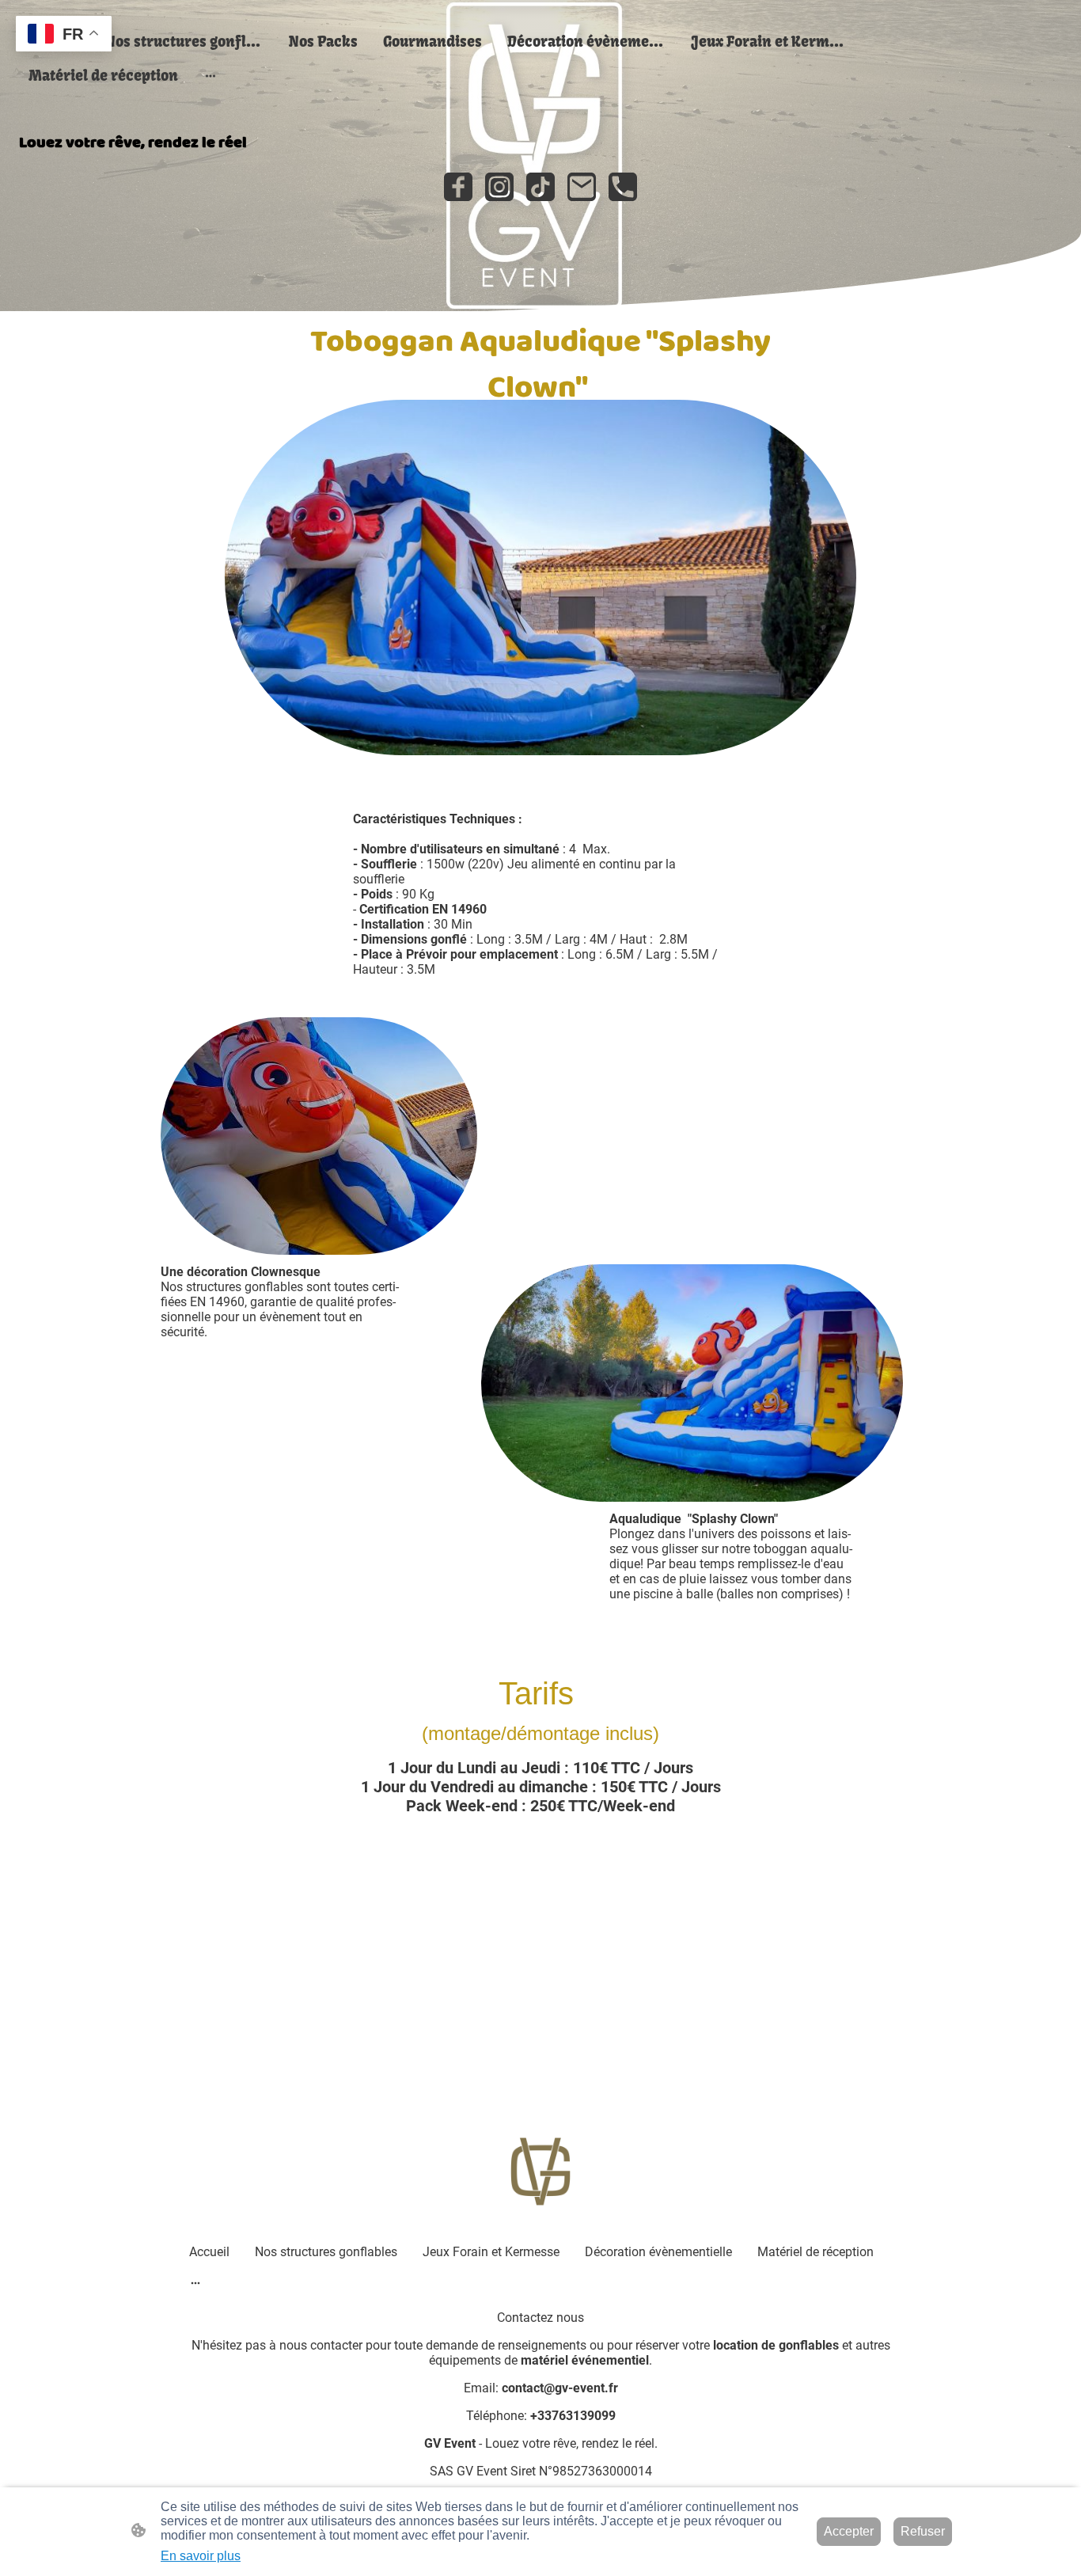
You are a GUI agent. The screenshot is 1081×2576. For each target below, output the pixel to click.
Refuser (923, 2531)
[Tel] (623, 187)
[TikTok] (540, 187)
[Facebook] (458, 187)
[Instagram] (499, 187)
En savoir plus (201, 2556)
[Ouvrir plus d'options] (211, 76)
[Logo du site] (541, 2172)
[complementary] (64, 35)
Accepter (849, 2531)
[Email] (582, 187)
